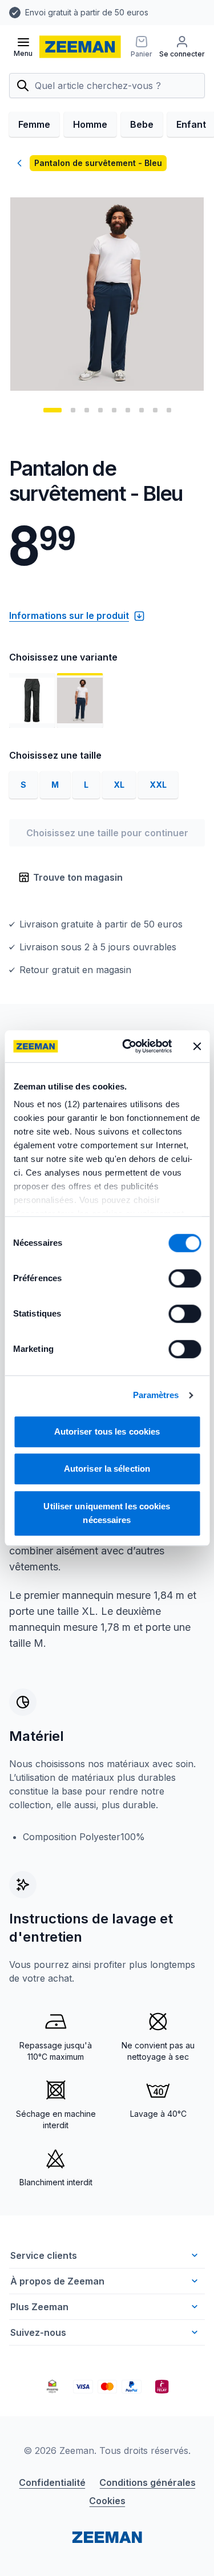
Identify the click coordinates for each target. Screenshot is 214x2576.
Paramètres (156, 1395)
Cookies (107, 2501)
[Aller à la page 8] (155, 410)
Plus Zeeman (39, 2307)
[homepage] (80, 47)
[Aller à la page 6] (128, 410)
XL (119, 785)
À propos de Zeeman (57, 2281)
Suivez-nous (38, 2332)
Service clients (44, 2255)
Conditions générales (148, 2482)
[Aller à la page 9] (169, 410)
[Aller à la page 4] (100, 410)
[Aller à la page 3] (87, 410)
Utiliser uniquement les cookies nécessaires (107, 1513)
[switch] (185, 1278)
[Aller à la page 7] (142, 410)
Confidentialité (52, 2482)
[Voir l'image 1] (32, 700)
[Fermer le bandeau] (197, 1046)
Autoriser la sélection (107, 1469)
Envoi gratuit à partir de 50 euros (87, 12)
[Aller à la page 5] (114, 410)
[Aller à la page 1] (53, 410)
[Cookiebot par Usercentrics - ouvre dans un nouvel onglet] (128, 1046)
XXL (158, 785)
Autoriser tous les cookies (107, 1431)
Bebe (142, 124)
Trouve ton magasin (78, 877)
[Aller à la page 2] (73, 410)
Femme (34, 124)
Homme (90, 124)
